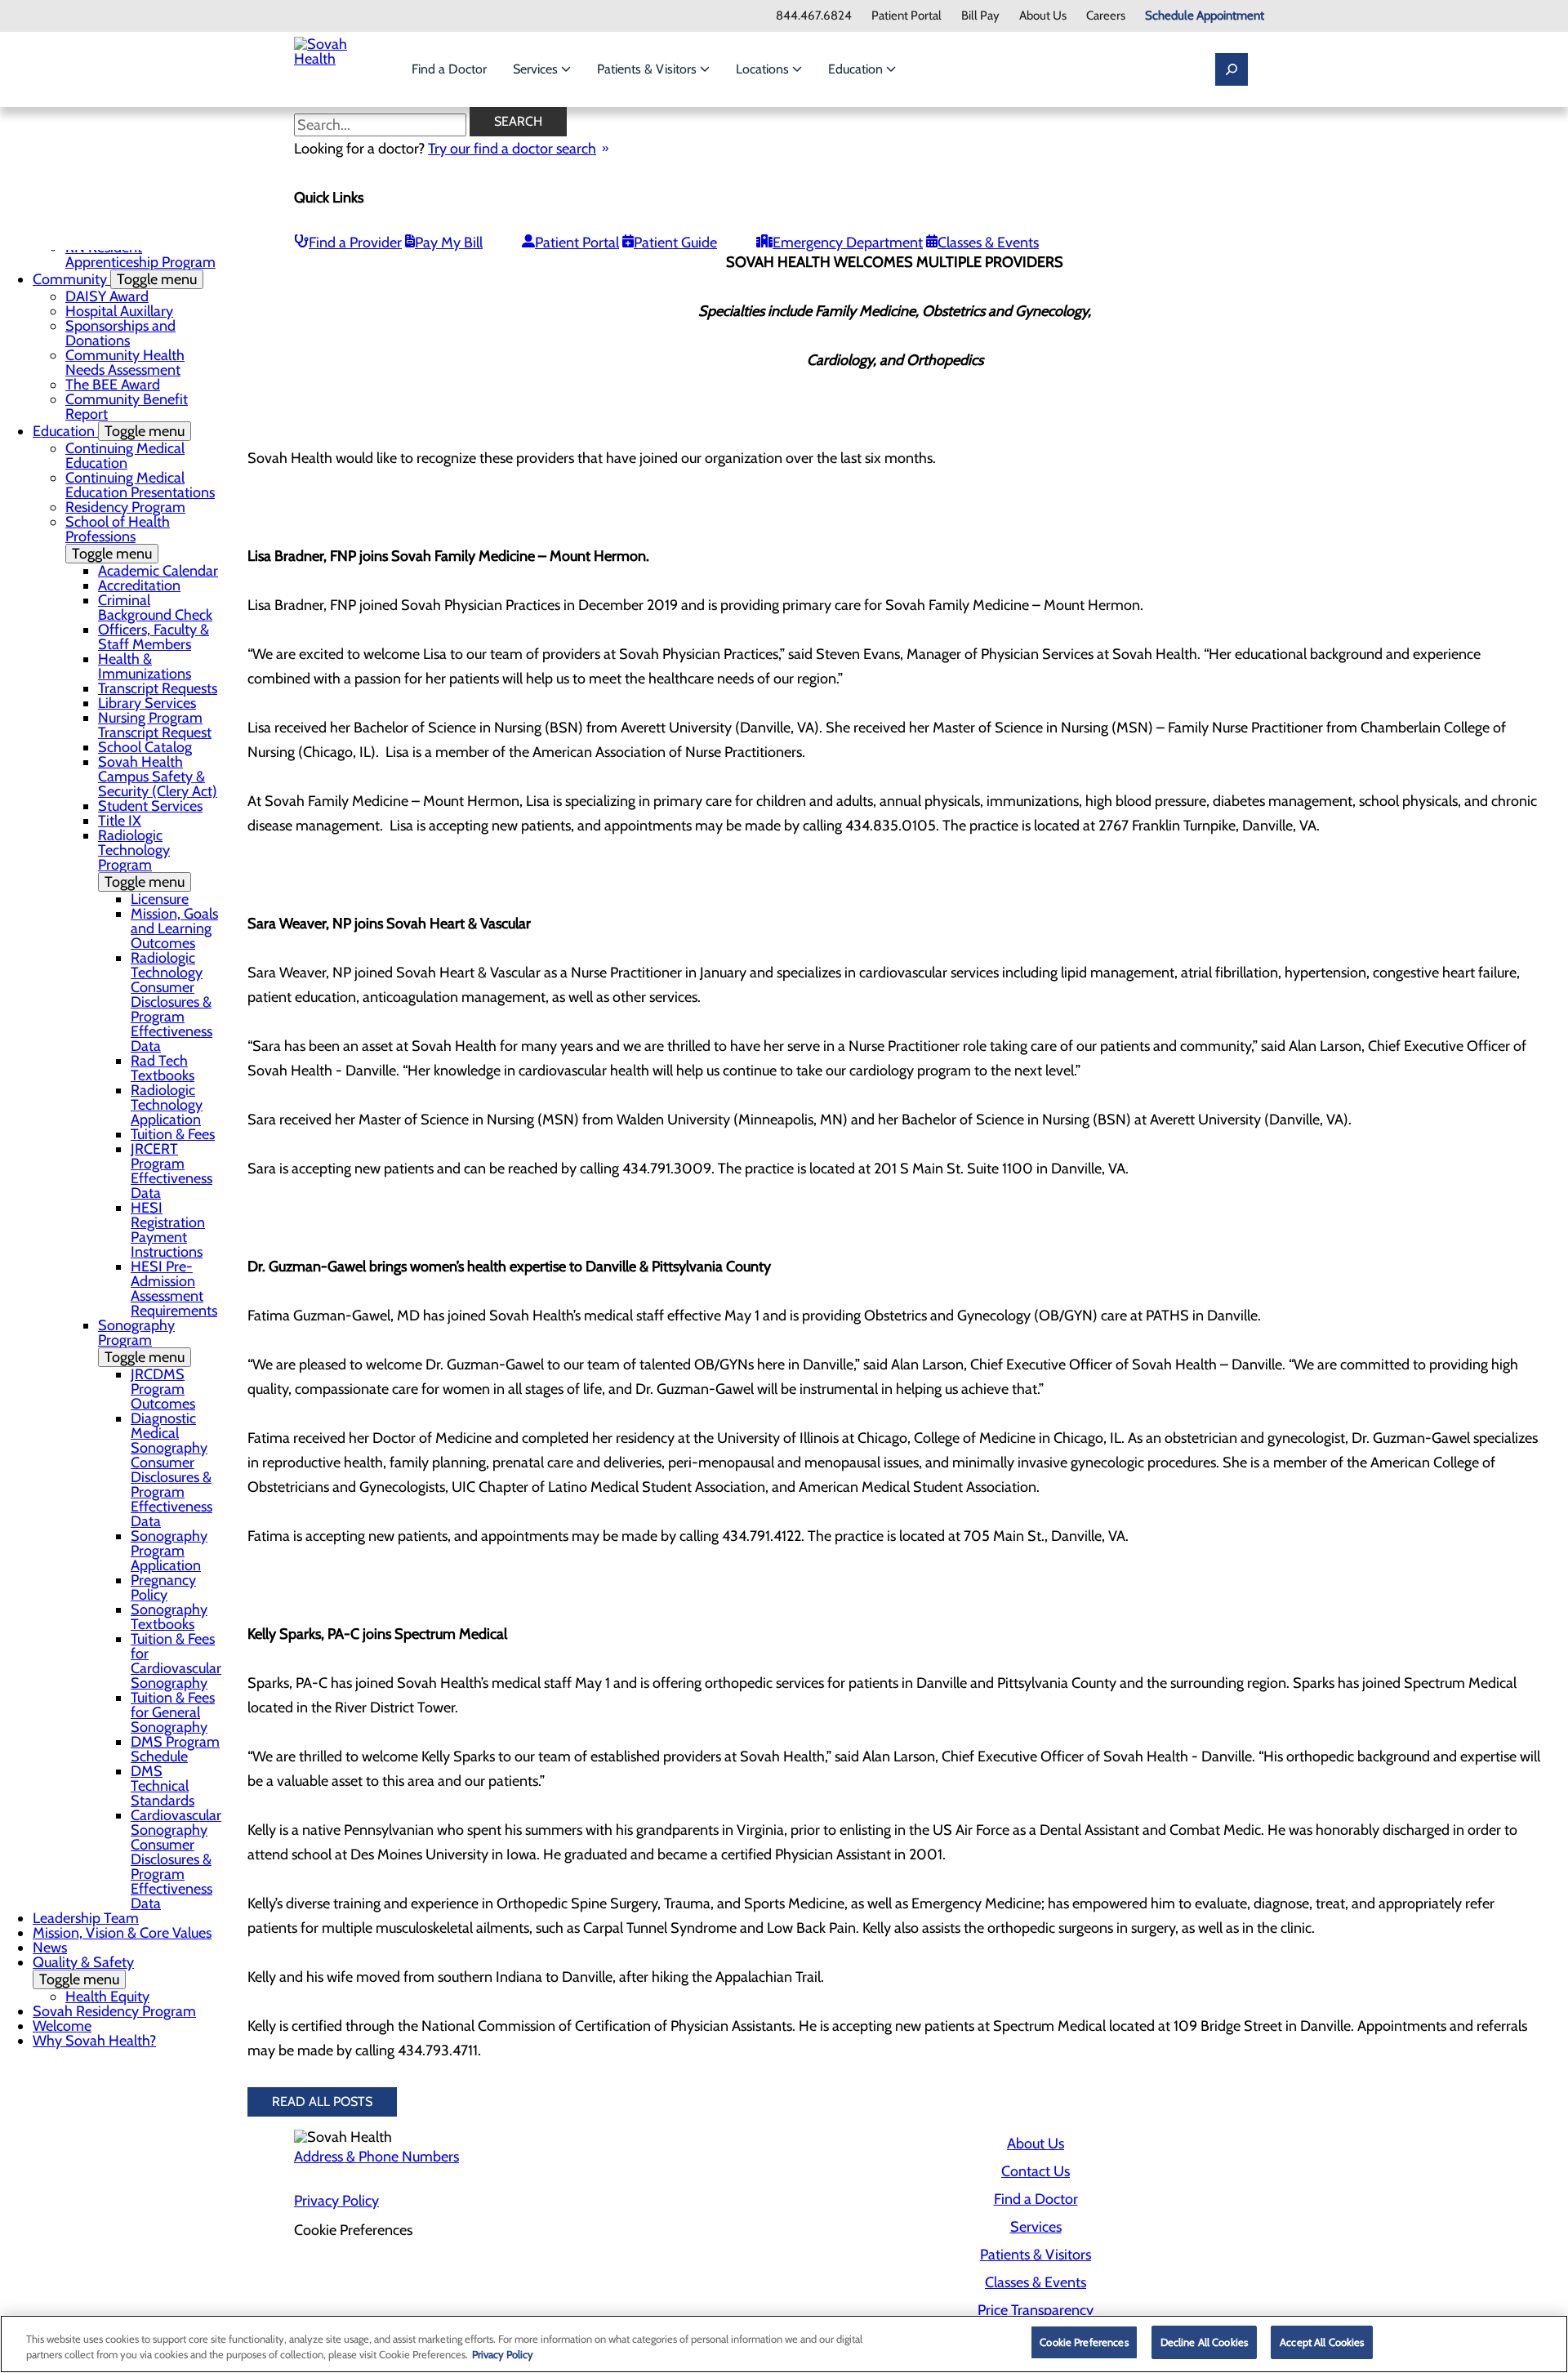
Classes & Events (988, 243)
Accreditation (139, 585)
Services (537, 69)
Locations (764, 69)
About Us (1043, 16)
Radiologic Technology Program (141, 859)
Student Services (150, 806)
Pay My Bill (449, 243)
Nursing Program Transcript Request (155, 725)
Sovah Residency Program (114, 2011)
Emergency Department (848, 243)
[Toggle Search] (1232, 69)
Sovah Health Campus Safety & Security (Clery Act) (158, 777)
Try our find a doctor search (512, 149)
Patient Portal (906, 16)
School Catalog (145, 747)
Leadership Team (86, 1918)
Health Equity (107, 1997)
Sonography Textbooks (169, 1617)
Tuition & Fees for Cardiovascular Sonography (176, 1661)
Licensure (160, 899)
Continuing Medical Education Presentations (140, 485)
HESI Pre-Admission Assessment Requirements (174, 1289)
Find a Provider (355, 243)
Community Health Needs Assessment (125, 363)
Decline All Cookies (1204, 2342)
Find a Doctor (449, 69)
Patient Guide (675, 243)
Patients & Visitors (648, 69)
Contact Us (1036, 2171)
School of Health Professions (118, 538)
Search (518, 121)
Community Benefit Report (127, 407)
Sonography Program (141, 1341)
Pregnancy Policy (163, 1587)
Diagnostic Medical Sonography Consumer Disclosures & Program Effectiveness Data (171, 1470)
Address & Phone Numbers (376, 2157)
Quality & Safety (83, 1971)
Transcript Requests (158, 688)
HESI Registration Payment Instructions (168, 1230)
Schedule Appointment (1205, 16)
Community (115, 279)
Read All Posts (322, 2101)
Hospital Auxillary (119, 311)
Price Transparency (1036, 2310)
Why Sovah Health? (94, 2041)
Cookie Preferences (1084, 2342)
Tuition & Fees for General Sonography (173, 1712)
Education (857, 69)
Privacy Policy (336, 2201)
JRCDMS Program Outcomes (163, 1389)
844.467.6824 (814, 16)
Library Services (147, 703)
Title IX (120, 821)
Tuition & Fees (173, 1134)
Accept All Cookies (1322, 2342)
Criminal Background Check (155, 608)
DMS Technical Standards (163, 1786)
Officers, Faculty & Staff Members (154, 637)
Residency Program (125, 507)
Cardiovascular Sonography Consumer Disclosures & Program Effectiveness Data (176, 1859)
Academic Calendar (158, 571)
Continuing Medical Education (125, 456)
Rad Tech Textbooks (163, 1068)
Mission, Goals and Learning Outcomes (174, 928)
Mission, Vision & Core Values (122, 1933)
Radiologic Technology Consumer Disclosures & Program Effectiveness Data (171, 1002)
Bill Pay (980, 16)
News (50, 1948)
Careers (1106, 16)
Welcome (62, 2026)
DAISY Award (107, 296)
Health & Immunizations (145, 666)
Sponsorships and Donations (120, 333)
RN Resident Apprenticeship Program (140, 255)
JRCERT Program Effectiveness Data (171, 1171)
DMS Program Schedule (175, 1749)
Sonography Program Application (169, 1551)
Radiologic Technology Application (167, 1105)
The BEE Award (113, 385)
